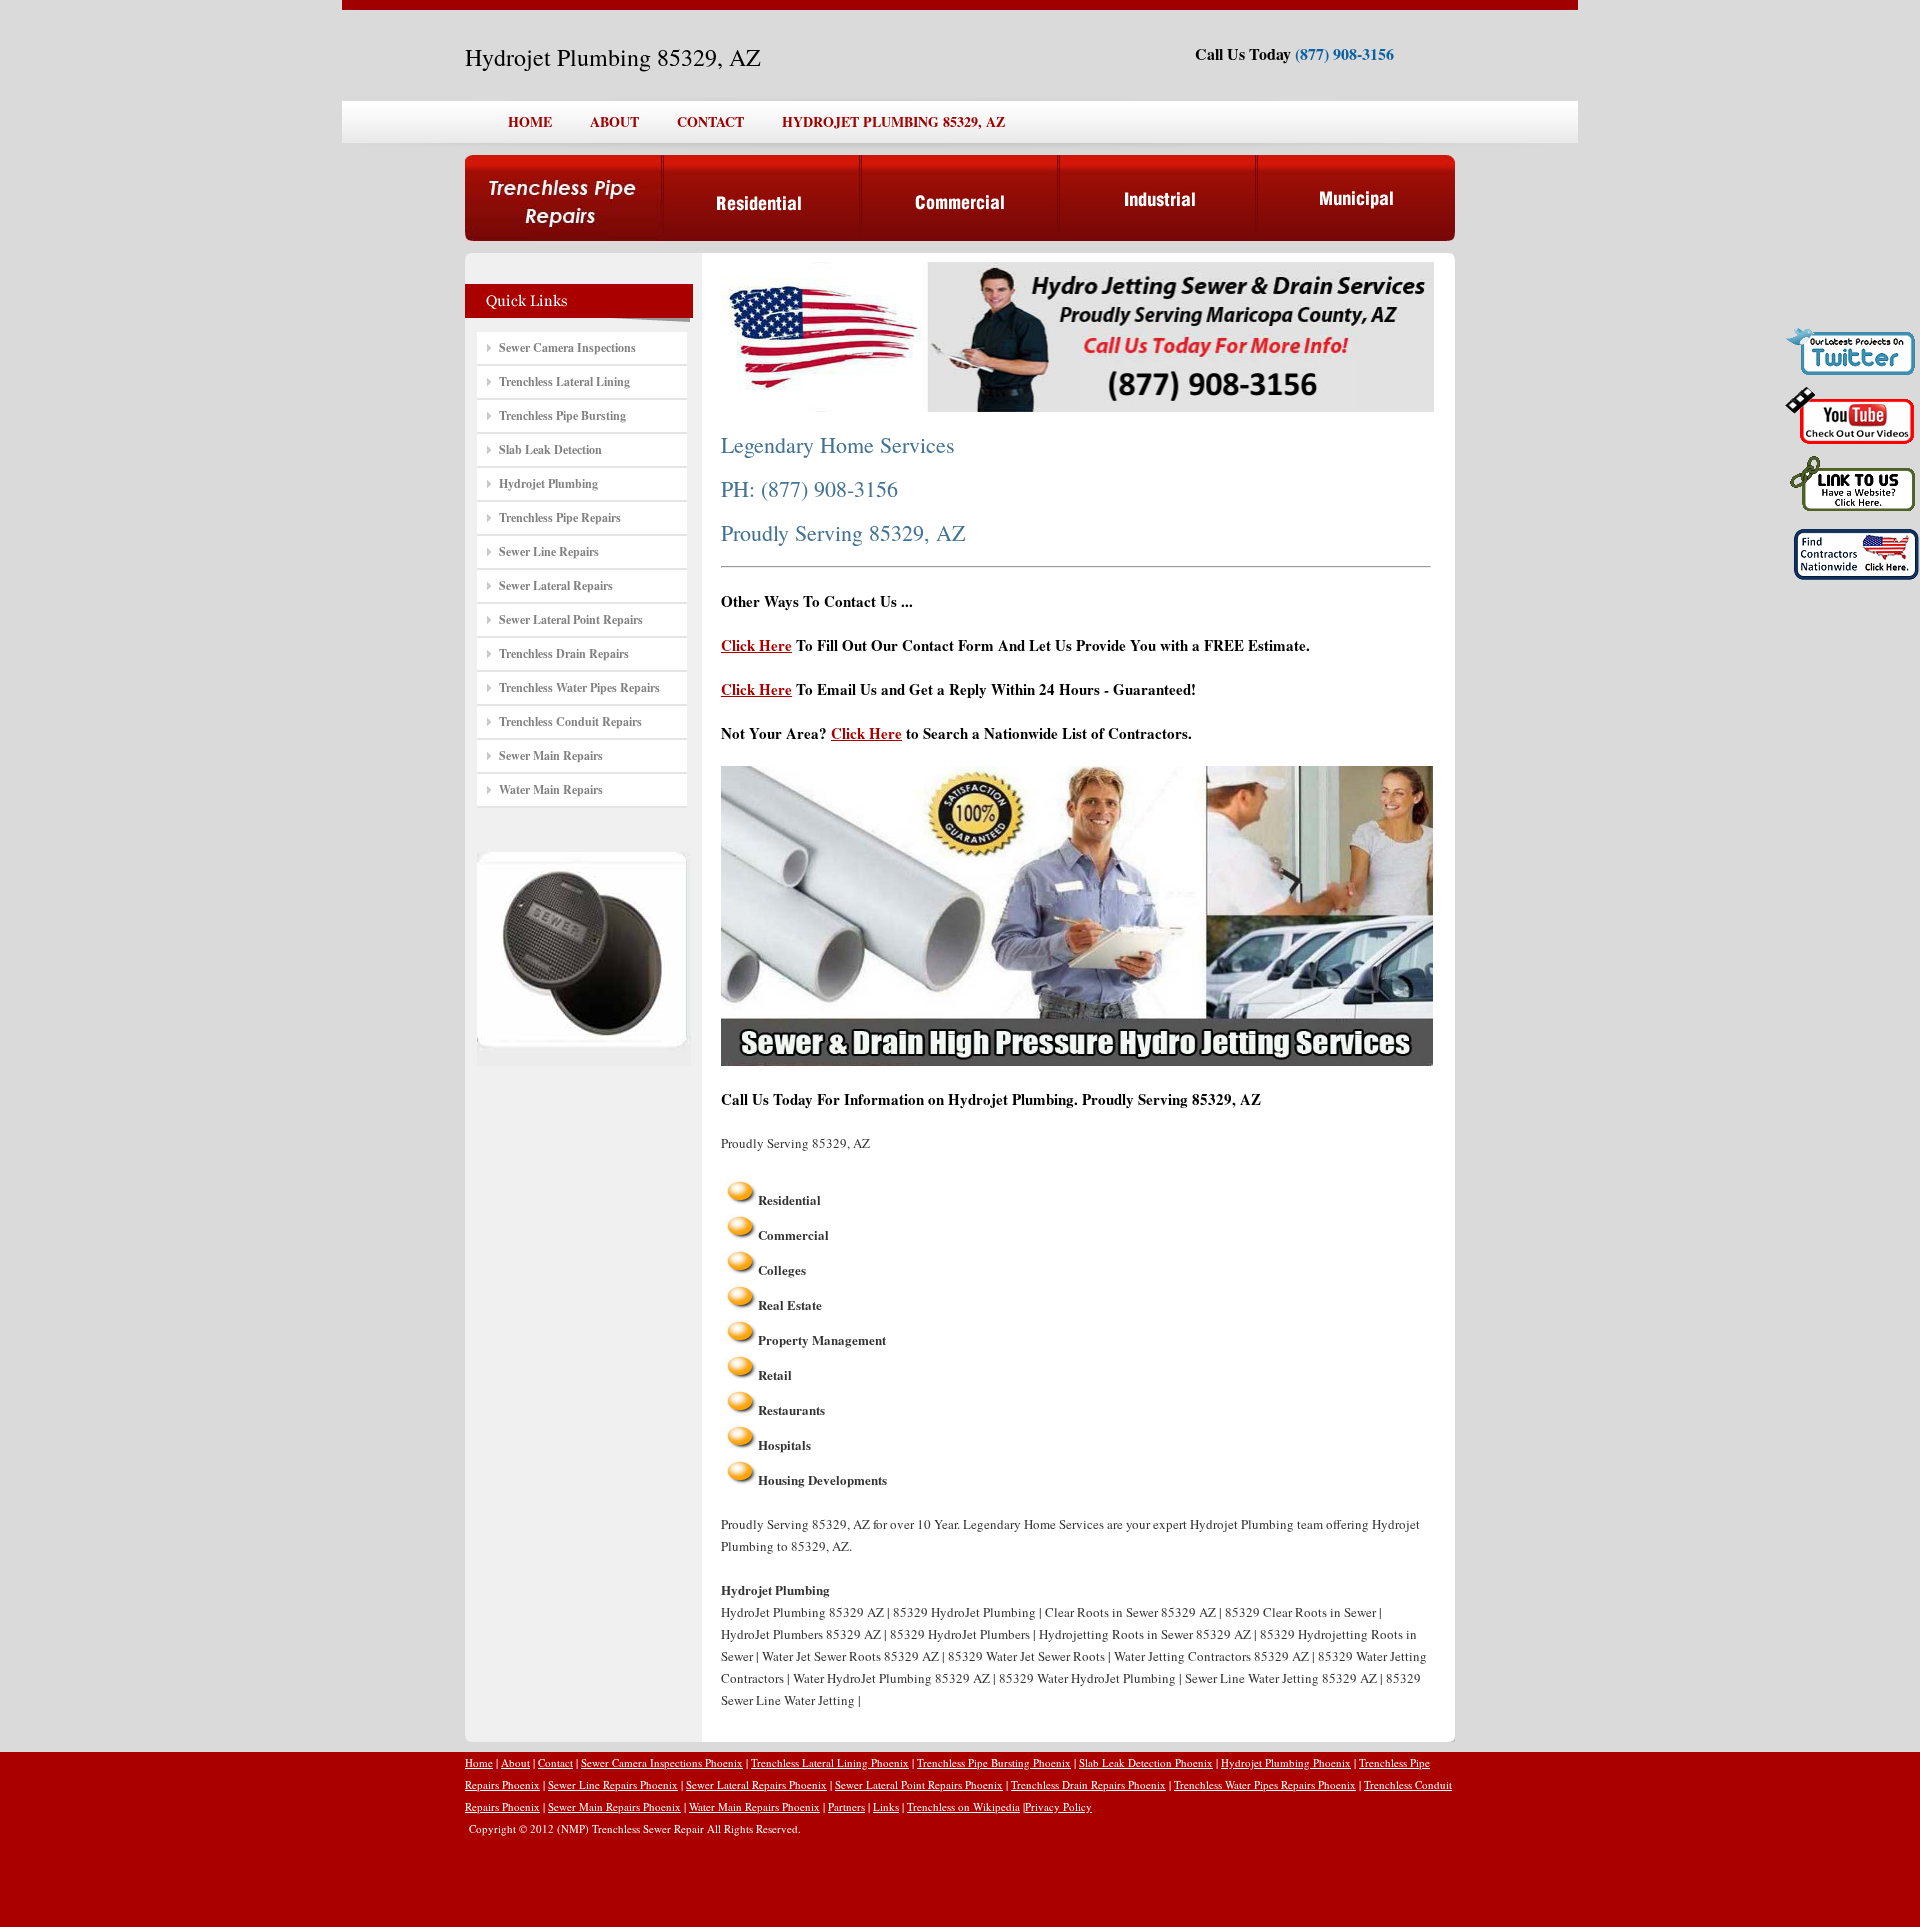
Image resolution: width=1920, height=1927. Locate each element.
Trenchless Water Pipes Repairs (579, 687)
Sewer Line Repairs (549, 551)
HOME (530, 121)
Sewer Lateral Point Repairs (571, 619)
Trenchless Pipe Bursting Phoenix (994, 1762)
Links (886, 1806)
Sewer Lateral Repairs (556, 585)
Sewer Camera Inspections (567, 347)
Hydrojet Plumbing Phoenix (1286, 1762)
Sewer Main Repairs (551, 755)
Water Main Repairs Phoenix (754, 1806)
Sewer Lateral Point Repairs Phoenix (919, 1784)
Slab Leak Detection (550, 449)
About (515, 1762)
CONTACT (710, 121)
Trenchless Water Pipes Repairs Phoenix (1265, 1784)
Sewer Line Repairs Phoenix (613, 1784)
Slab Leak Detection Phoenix (1146, 1762)
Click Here (756, 645)
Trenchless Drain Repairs (564, 653)
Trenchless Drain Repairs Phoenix (1088, 1784)
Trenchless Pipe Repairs (560, 517)
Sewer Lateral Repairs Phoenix (756, 1784)
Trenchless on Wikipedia (963, 1806)
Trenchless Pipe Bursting (562, 415)
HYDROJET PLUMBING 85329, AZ (893, 121)
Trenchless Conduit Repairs (570, 721)
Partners (846, 1806)
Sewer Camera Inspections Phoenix (662, 1762)
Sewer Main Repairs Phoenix (614, 1806)
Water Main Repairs (551, 789)
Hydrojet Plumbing (548, 483)
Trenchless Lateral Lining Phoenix (830, 1762)
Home (479, 1762)
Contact (555, 1762)
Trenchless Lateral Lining (564, 381)
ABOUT (614, 121)
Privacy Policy (1058, 1806)
